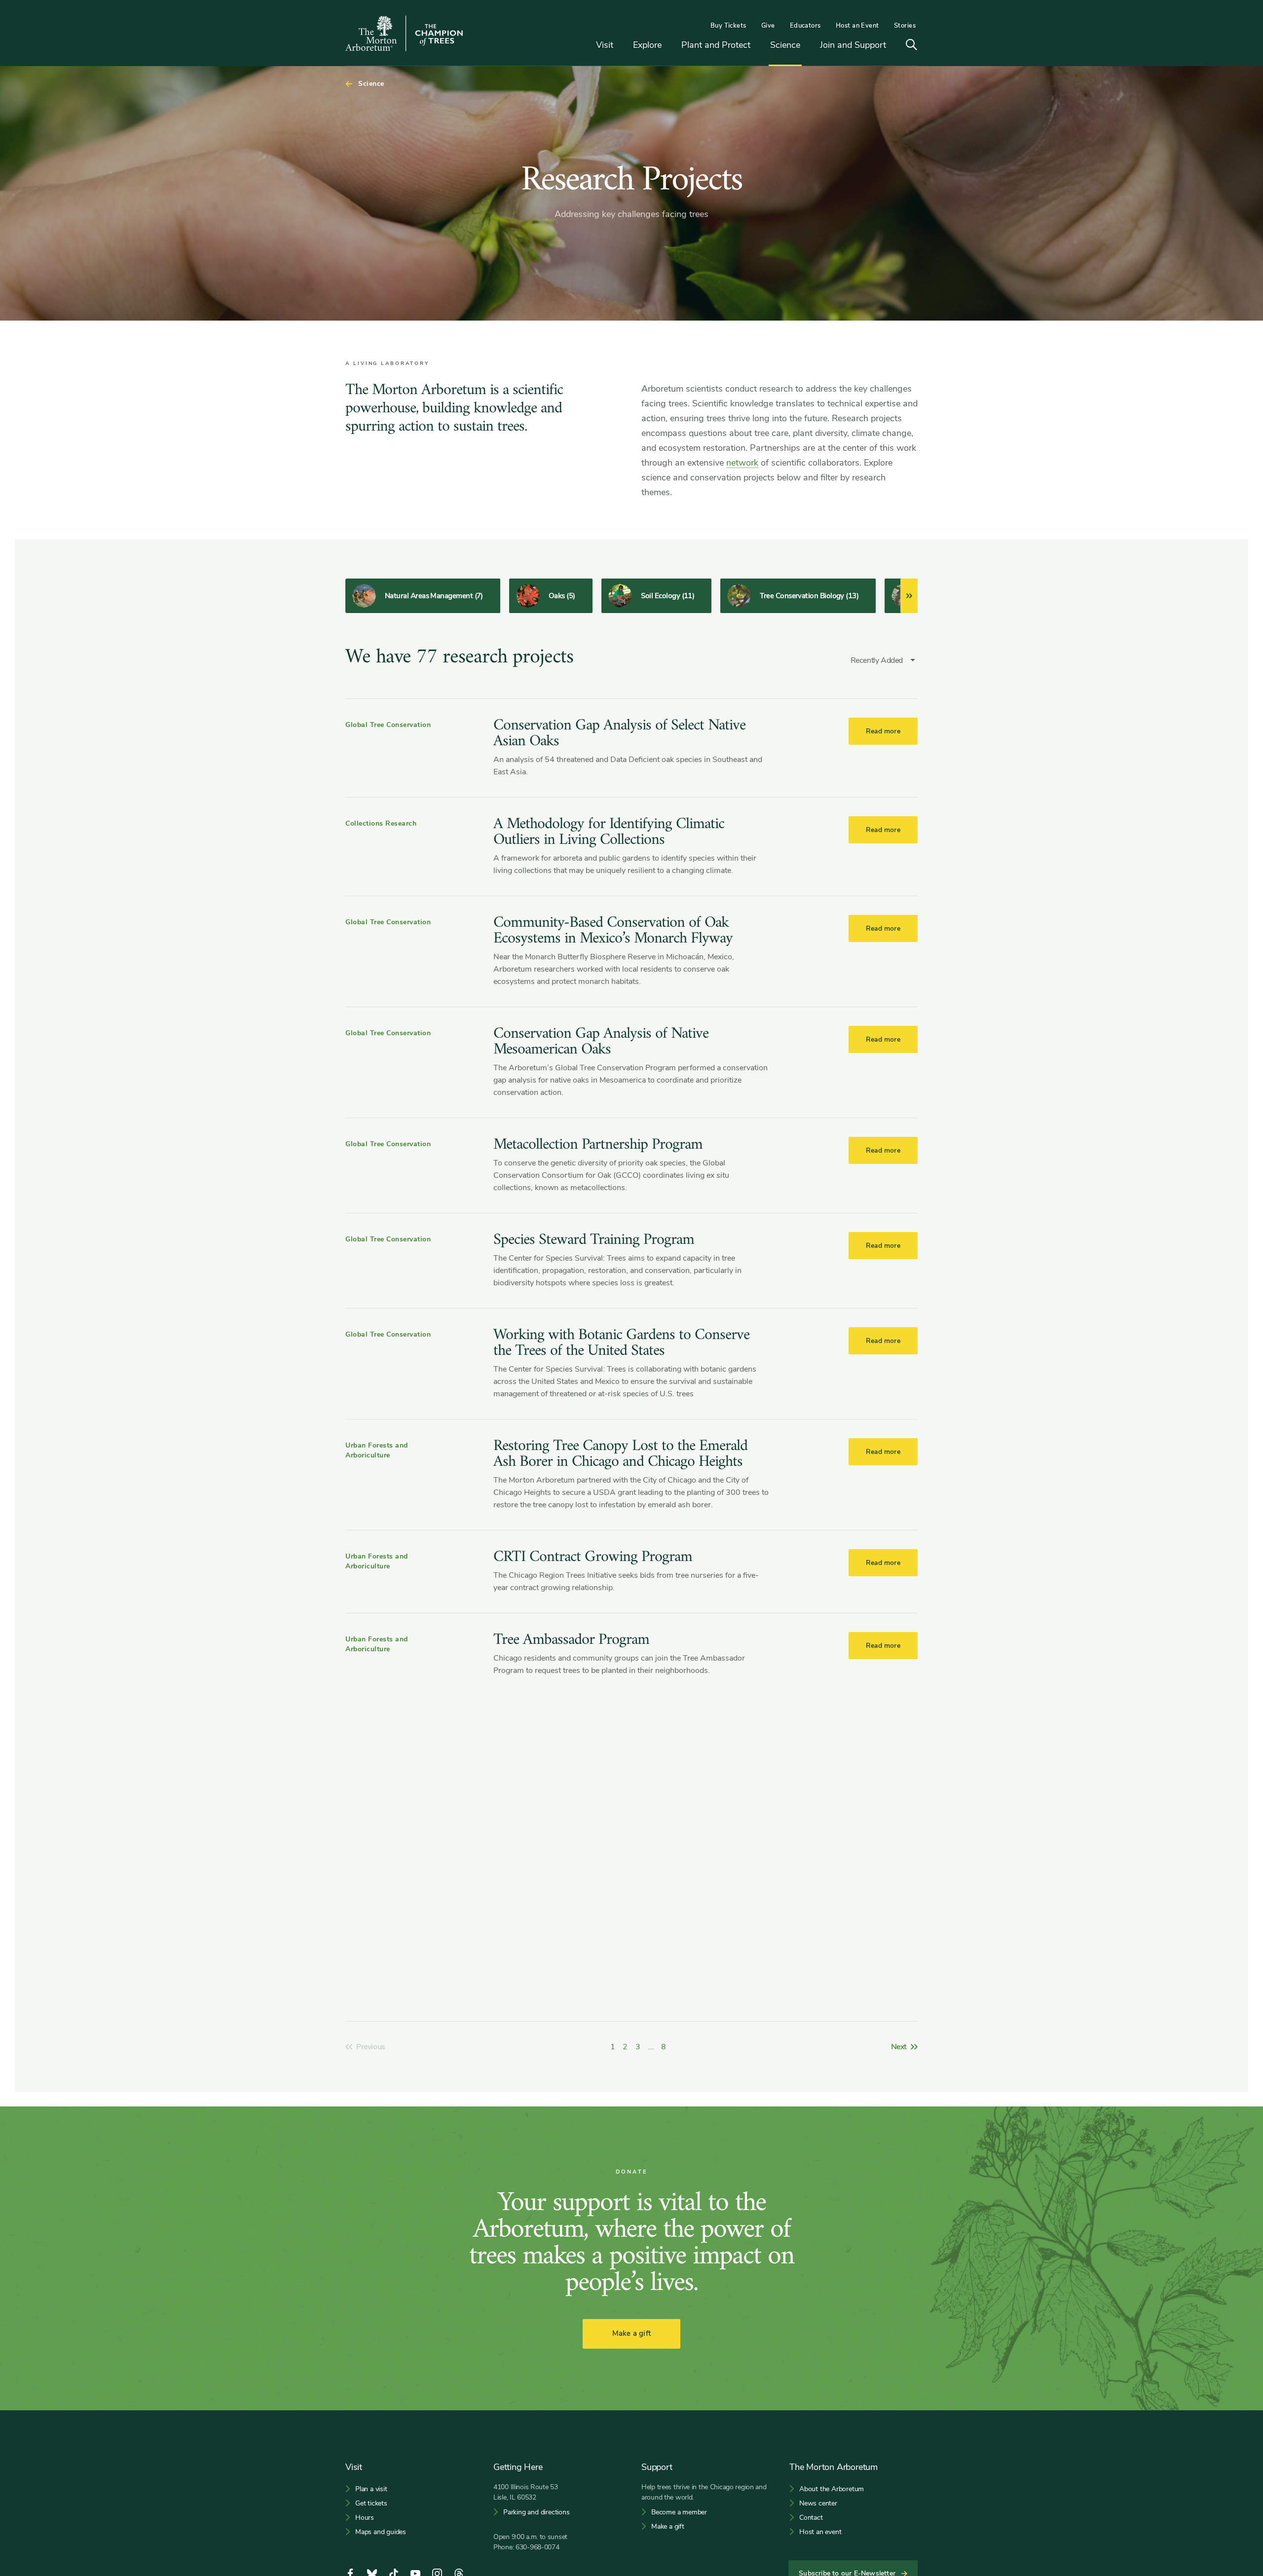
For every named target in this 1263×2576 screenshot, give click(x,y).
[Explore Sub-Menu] (669, 46)
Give (768, 26)
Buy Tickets (728, 26)
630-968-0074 (538, 2547)
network (742, 463)
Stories (905, 26)
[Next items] (909, 596)
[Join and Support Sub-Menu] (893, 46)
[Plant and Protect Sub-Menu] (758, 46)
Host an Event (857, 26)
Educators (805, 26)
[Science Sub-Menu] (808, 46)
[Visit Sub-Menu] (621, 46)
